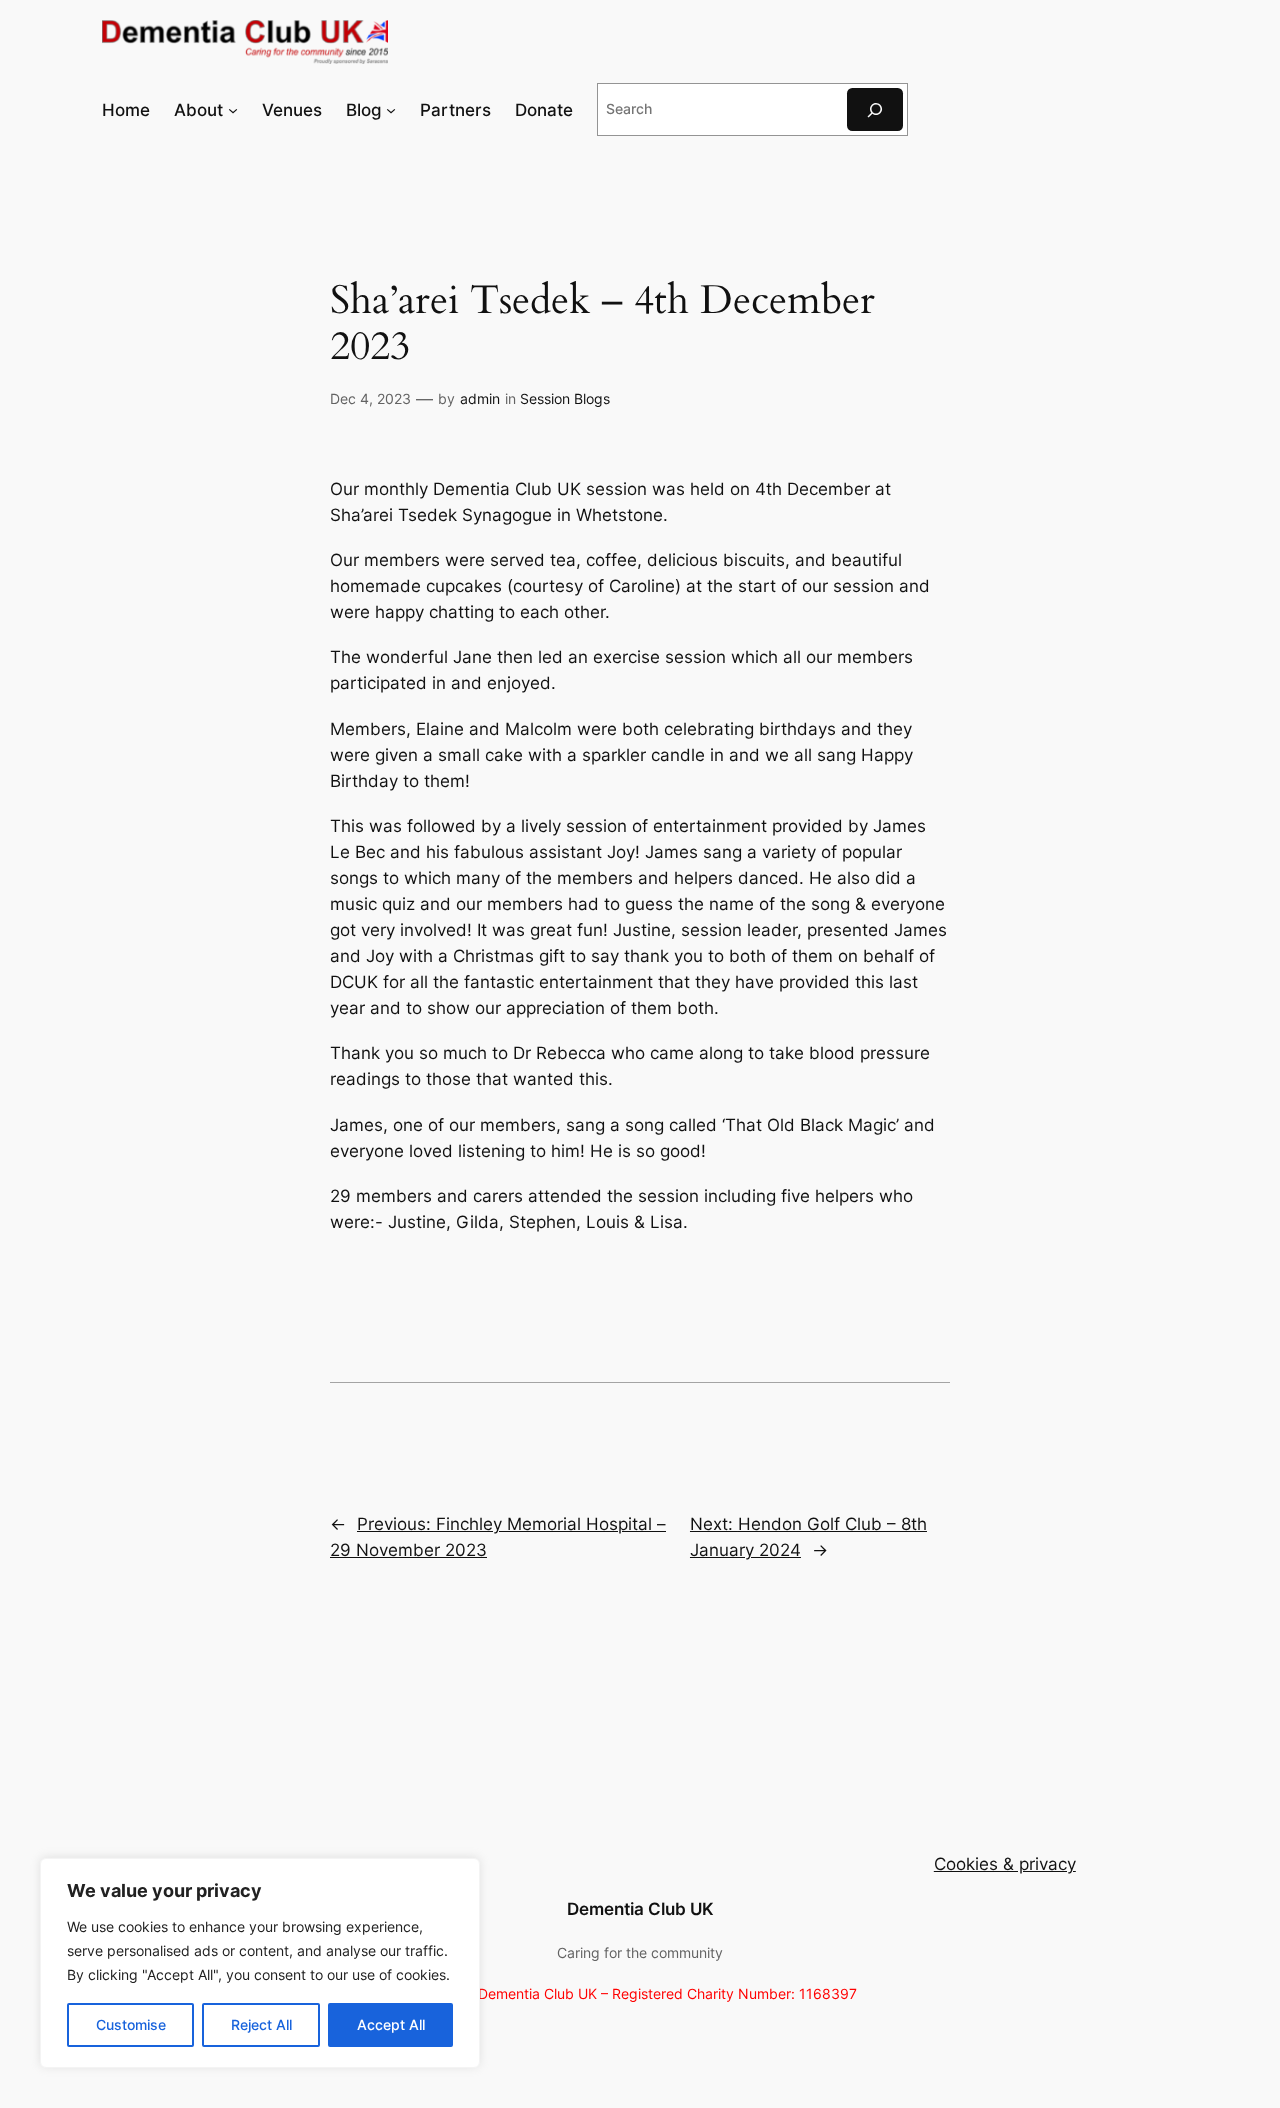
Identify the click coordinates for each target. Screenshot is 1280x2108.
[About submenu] (233, 110)
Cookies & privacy (1005, 1864)
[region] (260, 1963)
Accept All (391, 2024)
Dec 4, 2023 (370, 398)
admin (480, 398)
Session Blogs (565, 398)
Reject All (261, 2024)
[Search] (875, 109)
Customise (131, 2024)
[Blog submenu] (391, 110)
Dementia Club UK (640, 1909)
